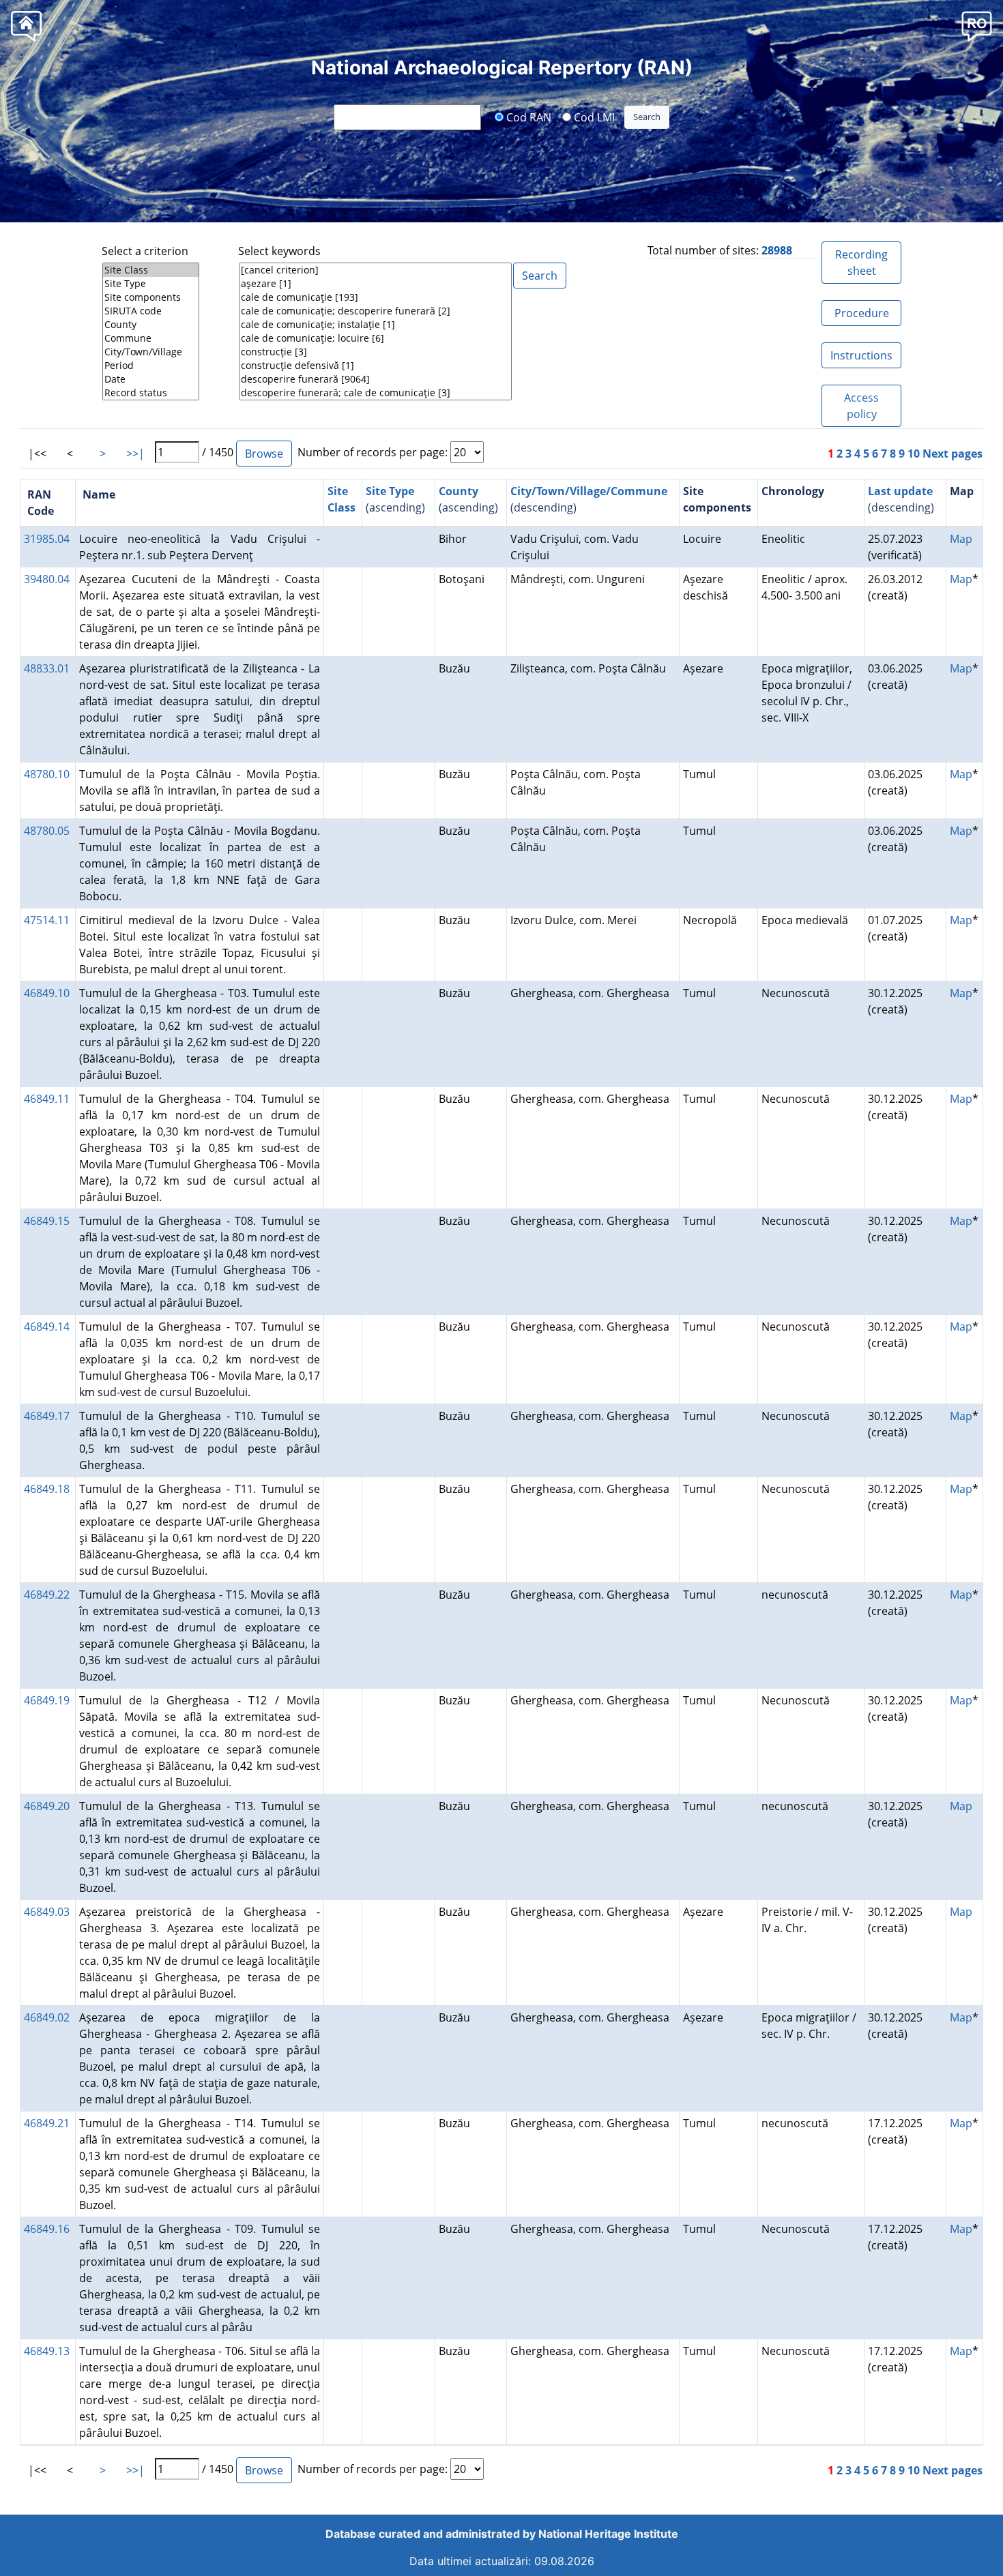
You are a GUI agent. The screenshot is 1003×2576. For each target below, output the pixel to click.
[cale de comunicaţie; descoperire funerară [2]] (375, 311)
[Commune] (151, 338)
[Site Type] (151, 284)
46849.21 (47, 2123)
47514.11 (47, 920)
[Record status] (151, 393)
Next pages (953, 454)
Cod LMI (593, 117)
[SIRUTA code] (151, 311)
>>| (135, 454)
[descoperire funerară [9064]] (375, 379)
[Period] (151, 366)
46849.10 (47, 993)
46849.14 (47, 1327)
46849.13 (47, 2351)
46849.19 (47, 1700)
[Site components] (151, 297)
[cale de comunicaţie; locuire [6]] (375, 338)
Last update (900, 491)
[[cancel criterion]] (375, 270)
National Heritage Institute (608, 2534)
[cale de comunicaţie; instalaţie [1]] (375, 325)
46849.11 (47, 1099)
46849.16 (47, 2229)
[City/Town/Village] (151, 352)
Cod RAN (527, 117)
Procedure (862, 313)
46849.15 (47, 1221)
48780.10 (47, 774)
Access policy (861, 406)
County (459, 491)
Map (961, 539)
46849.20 (47, 1806)
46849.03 (47, 1912)
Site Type (390, 491)
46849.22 (47, 1595)
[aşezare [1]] (375, 284)
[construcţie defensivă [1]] (375, 366)
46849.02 (47, 2017)
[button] (977, 26)
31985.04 (47, 539)
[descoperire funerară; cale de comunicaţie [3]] (375, 393)
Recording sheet (861, 263)
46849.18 (47, 1489)
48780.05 (47, 831)
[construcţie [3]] (375, 352)
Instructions (861, 355)
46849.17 (47, 1416)
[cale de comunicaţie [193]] (375, 297)
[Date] (151, 379)
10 (914, 454)
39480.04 (47, 579)
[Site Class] (151, 270)
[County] (151, 325)
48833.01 (47, 668)
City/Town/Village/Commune (589, 491)
